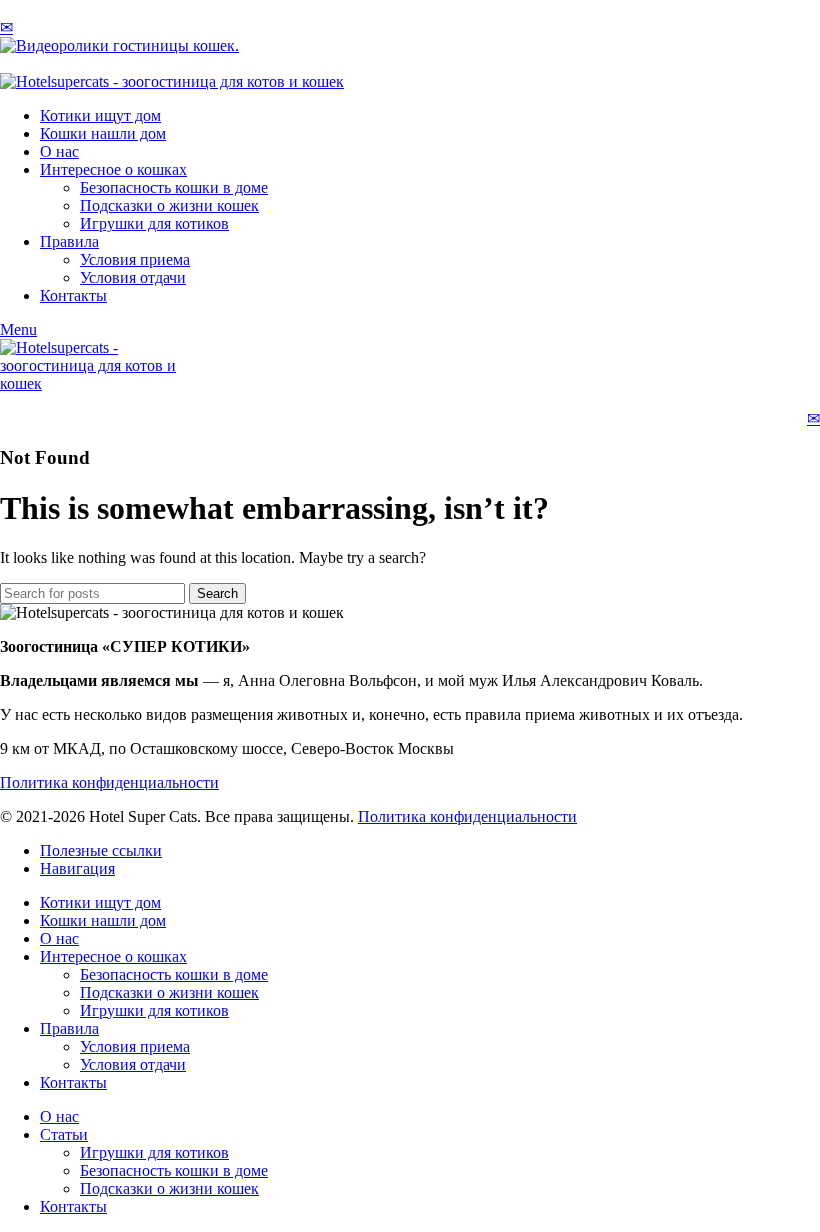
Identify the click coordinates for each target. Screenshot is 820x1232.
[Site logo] (172, 81)
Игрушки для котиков (154, 223)
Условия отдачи (133, 277)
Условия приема (135, 259)
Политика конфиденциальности (109, 782)
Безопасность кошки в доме (174, 187)
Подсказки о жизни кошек (169, 205)
